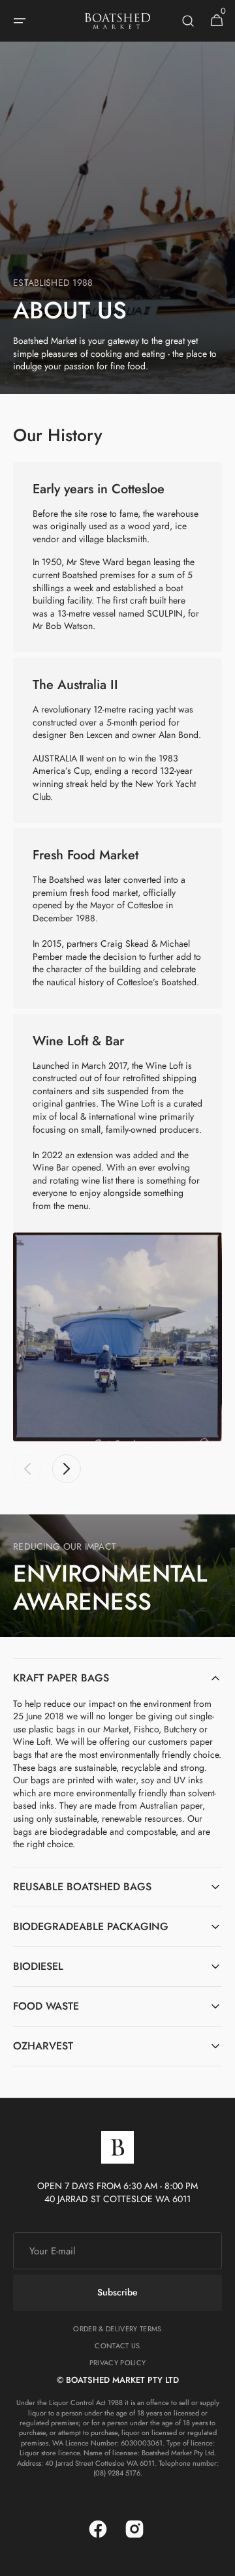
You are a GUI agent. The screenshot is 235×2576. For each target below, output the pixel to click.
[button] (20, 21)
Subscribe (117, 2292)
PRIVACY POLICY (118, 2363)
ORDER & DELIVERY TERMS (117, 2329)
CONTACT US (117, 2346)
